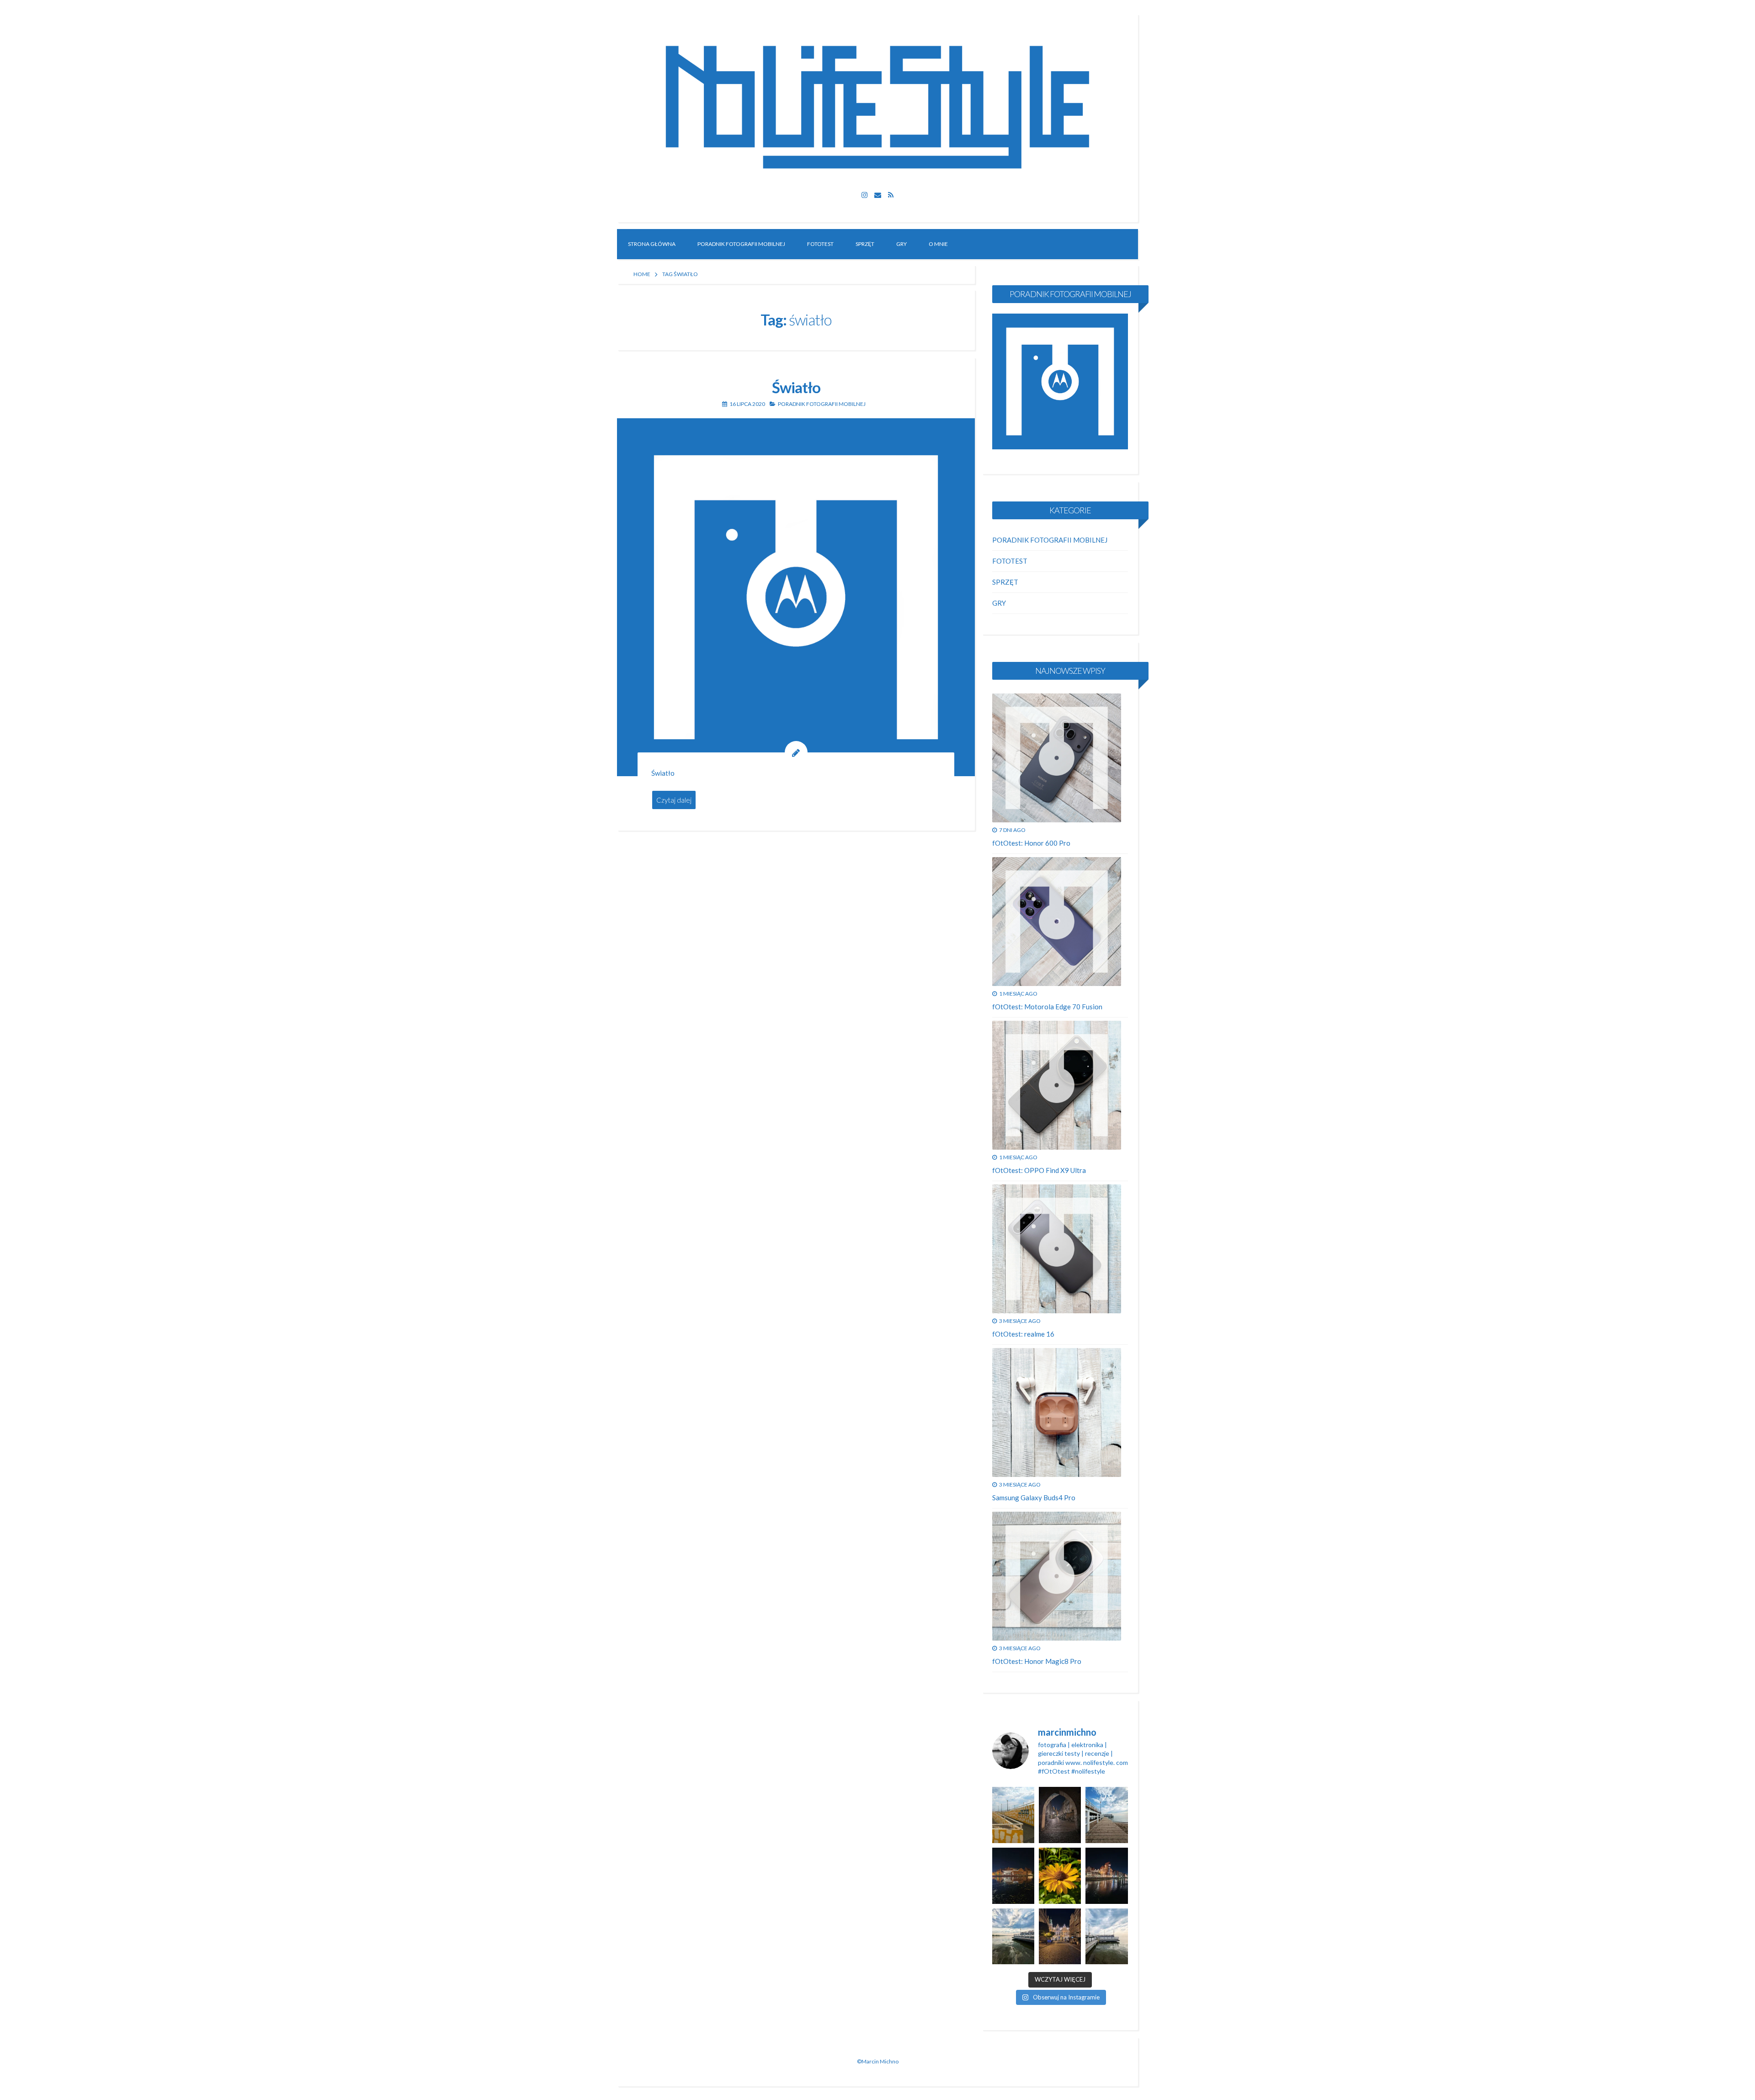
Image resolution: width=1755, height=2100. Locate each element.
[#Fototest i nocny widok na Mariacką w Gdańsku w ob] (1060, 1815)
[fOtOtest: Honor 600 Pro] (1057, 758)
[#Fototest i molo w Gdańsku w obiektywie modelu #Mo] (1013, 1815)
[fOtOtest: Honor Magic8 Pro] (1057, 1576)
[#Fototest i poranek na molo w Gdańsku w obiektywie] (1106, 1937)
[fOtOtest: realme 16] (1057, 1249)
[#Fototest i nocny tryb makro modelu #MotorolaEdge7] (1060, 1876)
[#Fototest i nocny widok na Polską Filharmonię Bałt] (1013, 1876)
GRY (901, 244)
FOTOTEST (820, 244)
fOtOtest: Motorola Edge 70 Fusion (1047, 1007)
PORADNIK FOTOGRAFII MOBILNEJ (741, 244)
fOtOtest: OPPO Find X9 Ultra (1039, 1170)
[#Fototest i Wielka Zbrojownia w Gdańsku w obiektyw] (1060, 1937)
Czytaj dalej (674, 800)
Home (642, 274)
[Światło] (796, 597)
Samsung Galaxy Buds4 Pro (1034, 1498)
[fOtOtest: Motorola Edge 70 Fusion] (1057, 922)
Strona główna (652, 244)
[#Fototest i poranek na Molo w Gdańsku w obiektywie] (1106, 1815)
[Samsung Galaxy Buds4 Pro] (1057, 1412)
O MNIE (938, 244)
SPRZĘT (865, 244)
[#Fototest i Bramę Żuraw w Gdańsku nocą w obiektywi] (1106, 1876)
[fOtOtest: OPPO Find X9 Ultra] (1057, 1085)
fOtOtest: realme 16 (1023, 1334)
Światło (796, 387)
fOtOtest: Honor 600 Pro (1031, 843)
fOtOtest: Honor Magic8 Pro (1037, 1661)
